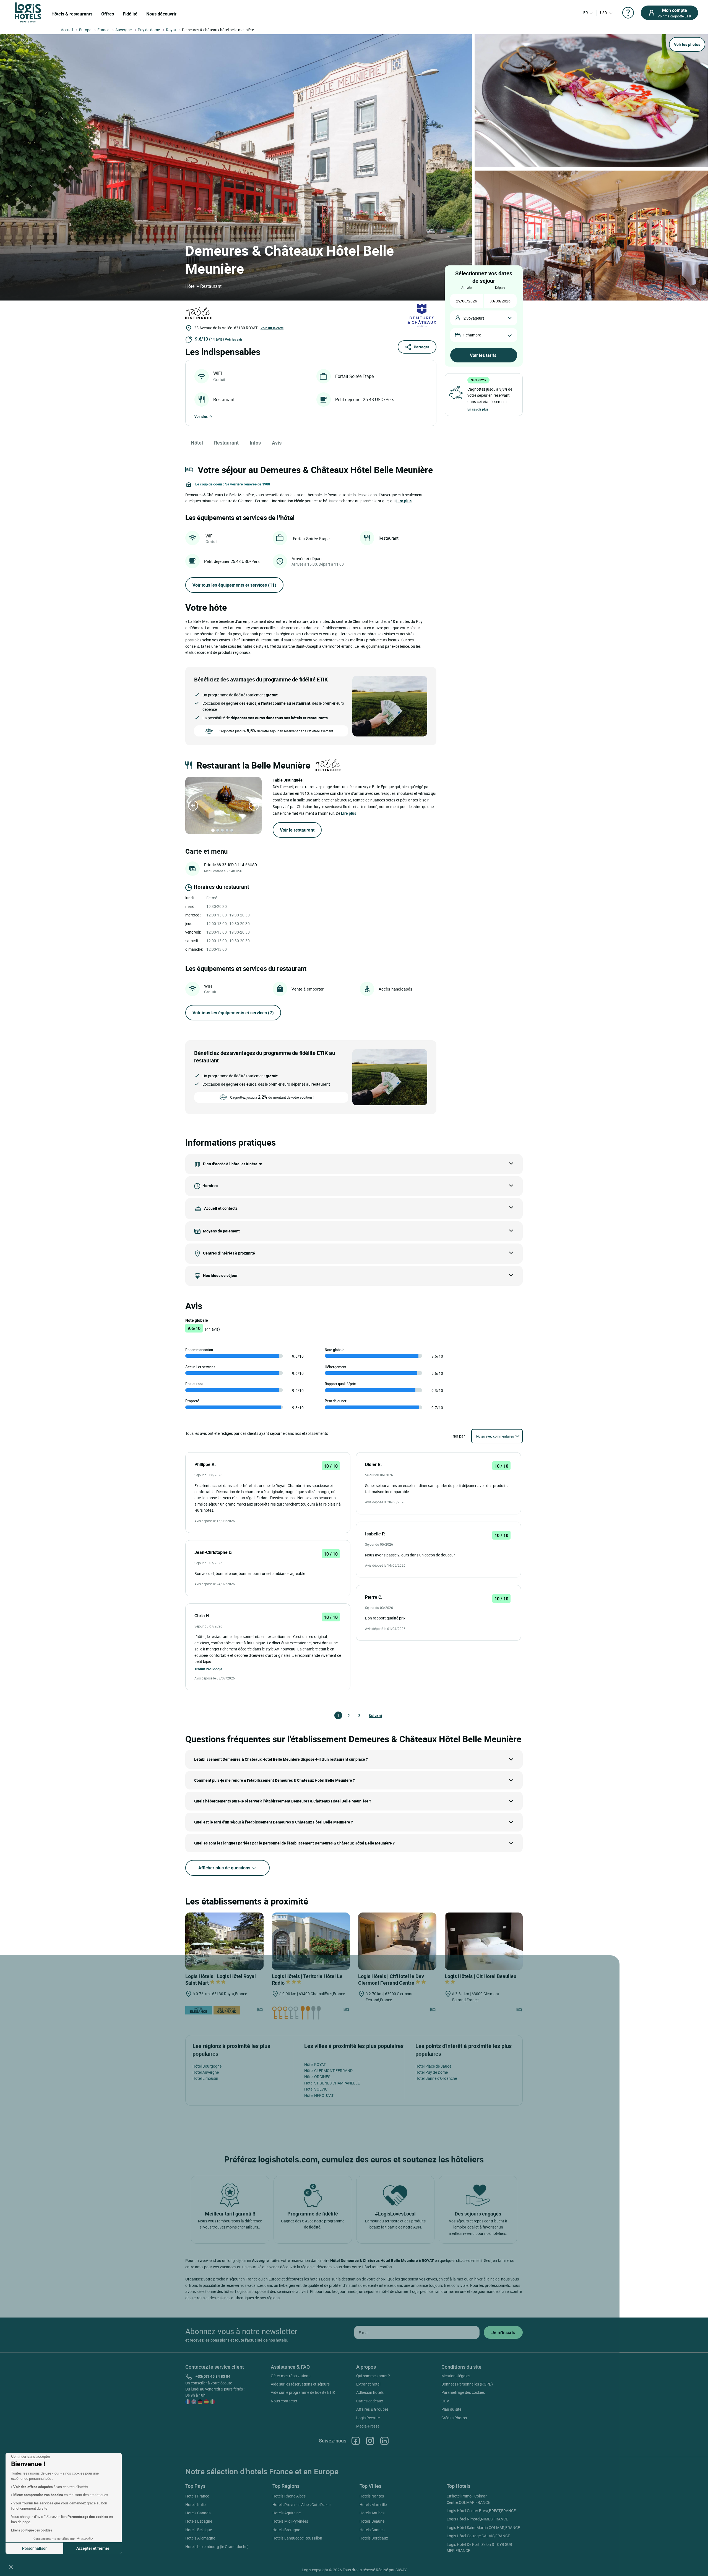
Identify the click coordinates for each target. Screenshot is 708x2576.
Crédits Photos (454, 2418)
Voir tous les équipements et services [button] (234, 585)
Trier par (458, 1436)
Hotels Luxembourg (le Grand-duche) (217, 2547)
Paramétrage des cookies (463, 2392)
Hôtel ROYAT (315, 2064)
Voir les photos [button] (687, 44)
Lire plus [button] (404, 501)
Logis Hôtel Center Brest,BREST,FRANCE (481, 2511)
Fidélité (130, 14)
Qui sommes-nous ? (373, 2376)
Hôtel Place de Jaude (433, 2066)
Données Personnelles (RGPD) (467, 2384)
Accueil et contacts (221, 1208)
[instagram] (370, 2441)
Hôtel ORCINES (317, 2077)
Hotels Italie (195, 2505)
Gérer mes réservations (291, 2376)
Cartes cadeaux (370, 2401)
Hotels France (197, 2496)
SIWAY (401, 2570)
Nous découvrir (161, 14)
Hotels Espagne (199, 2521)
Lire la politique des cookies (32, 2530)
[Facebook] (356, 2441)
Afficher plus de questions (225, 1868)
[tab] (213, 830)
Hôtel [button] (197, 443)
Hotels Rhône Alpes (289, 2496)
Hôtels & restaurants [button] (72, 14)
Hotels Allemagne (200, 2538)
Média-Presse (368, 2426)
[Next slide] (254, 806)
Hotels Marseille (373, 2505)
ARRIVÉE (466, 288)
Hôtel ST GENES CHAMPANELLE (332, 2083)
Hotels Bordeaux (374, 2538)
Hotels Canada (198, 2513)
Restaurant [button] (226, 443)
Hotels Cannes (372, 2530)
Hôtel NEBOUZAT (319, 2095)
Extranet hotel (368, 2384)
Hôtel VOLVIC (316, 2089)
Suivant (371, 1716)
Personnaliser (34, 2548)
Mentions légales (456, 2376)
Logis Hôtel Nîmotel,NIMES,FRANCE (477, 2519)
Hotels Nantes (372, 2496)
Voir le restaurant (297, 830)
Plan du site (451, 2409)
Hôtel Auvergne (206, 2072)
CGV (445, 2401)
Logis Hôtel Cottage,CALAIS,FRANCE (478, 2536)
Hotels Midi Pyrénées (290, 2521)
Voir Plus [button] (201, 416)
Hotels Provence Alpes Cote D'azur (302, 2505)
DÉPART (500, 288)
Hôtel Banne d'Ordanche (436, 2078)
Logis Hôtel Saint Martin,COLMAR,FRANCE (483, 2527)
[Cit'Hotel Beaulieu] (484, 1941)
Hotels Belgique (199, 2530)
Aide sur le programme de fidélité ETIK (303, 2392)
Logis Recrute (368, 2418)
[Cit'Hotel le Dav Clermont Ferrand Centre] (397, 1941)
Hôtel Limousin (205, 2078)
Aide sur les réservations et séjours (300, 2384)
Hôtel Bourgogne (207, 2066)
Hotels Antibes (372, 2513)
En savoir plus (478, 409)
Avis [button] (277, 443)
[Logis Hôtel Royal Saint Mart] (224, 1941)
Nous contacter (284, 2401)
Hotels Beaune (372, 2521)
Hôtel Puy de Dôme (432, 2072)
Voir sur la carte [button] (272, 328)
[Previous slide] (193, 806)
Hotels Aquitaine (287, 2513)
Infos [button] (255, 443)
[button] (11, 2567)
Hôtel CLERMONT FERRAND (328, 2071)
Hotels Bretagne (286, 2530)
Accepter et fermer (93, 2548)
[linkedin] (384, 2441)
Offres (108, 14)
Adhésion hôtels (370, 2392)
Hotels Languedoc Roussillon (297, 2538)
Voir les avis (234, 339)
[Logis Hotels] (28, 12)
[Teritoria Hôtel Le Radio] (311, 1941)
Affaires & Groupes (372, 2409)
